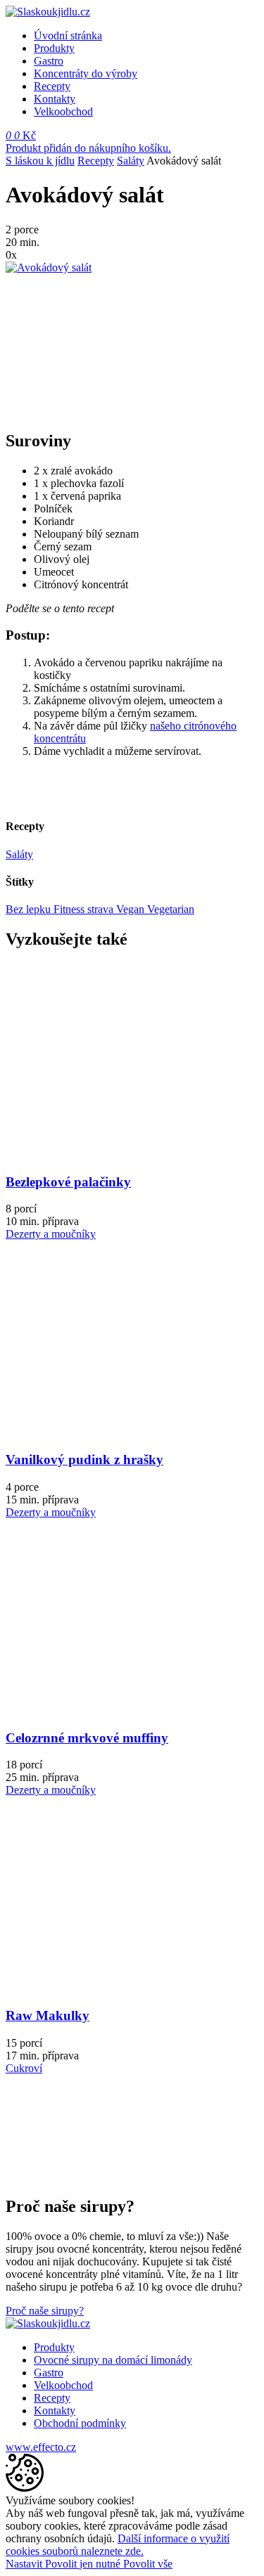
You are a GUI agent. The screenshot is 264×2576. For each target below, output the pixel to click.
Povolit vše (148, 2564)
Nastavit (25, 2564)
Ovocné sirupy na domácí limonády (113, 2360)
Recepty (52, 86)
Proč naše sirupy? (45, 2311)
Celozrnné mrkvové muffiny (87, 1738)
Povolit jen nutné (84, 2564)
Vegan (132, 909)
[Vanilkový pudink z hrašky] (110, 1432)
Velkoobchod (63, 111)
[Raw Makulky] (110, 1988)
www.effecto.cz (41, 2447)
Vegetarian (171, 909)
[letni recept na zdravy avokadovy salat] (37, 339)
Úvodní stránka (68, 35)
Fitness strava (85, 909)
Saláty (131, 161)
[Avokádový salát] (49, 267)
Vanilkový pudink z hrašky (84, 1459)
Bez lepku (30, 909)
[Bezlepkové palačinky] (110, 1154)
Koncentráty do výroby (86, 73)
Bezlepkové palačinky (68, 1182)
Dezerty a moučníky (51, 1234)
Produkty (54, 48)
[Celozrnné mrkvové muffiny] (110, 1710)
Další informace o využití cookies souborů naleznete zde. (118, 2545)
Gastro (49, 61)
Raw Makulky (48, 2015)
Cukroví (24, 2068)
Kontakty (55, 99)
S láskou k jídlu (40, 161)
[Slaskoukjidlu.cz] (48, 12)
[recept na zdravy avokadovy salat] (37, 411)
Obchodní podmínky (80, 2423)
